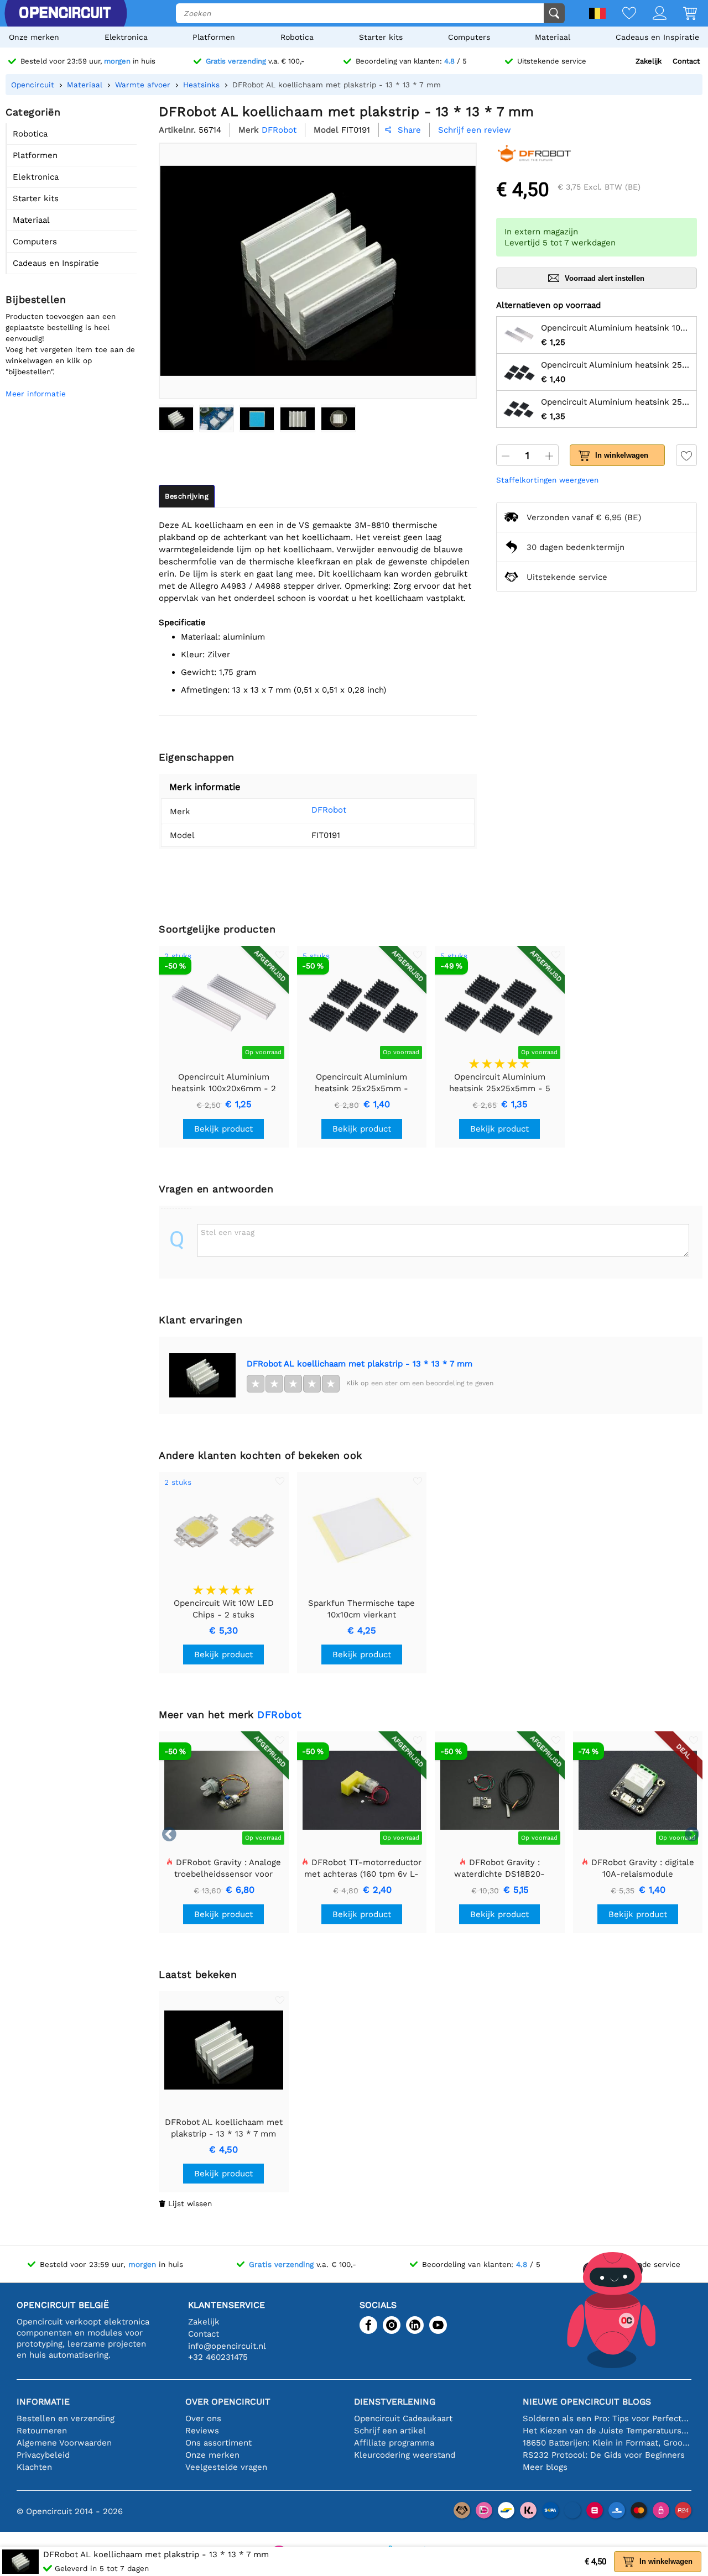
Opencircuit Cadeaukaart (403, 2418)
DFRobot (329, 810)
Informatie (43, 2402)
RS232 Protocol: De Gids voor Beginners (604, 2455)
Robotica (297, 37)
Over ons (203, 2418)
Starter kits (381, 37)
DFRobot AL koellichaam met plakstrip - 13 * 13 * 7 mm (360, 1364)
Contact (686, 61)
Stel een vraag (228, 1232)
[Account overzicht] (651, 14)
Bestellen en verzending (66, 2418)
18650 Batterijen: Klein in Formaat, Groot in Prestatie (607, 2443)
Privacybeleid (43, 2455)
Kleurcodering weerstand (405, 2455)
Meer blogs (545, 2467)
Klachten (34, 2467)
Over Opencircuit (228, 2402)
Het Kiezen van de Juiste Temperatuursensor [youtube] (607, 2431)
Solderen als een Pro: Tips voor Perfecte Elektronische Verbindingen (607, 2418)
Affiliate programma (394, 2443)
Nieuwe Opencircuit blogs (587, 2402)
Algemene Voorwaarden (64, 2443)
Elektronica (126, 37)
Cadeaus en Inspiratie (657, 37)
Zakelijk (649, 61)
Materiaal (553, 37)
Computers (469, 37)
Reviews (202, 2431)
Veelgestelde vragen (226, 2467)
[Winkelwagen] (682, 14)
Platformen (214, 37)
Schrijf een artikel (390, 2431)
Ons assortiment (218, 2443)
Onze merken (34, 37)
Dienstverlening (395, 2402)
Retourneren (42, 2431)
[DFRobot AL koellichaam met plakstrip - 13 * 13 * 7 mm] (176, 418)
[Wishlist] (621, 14)
